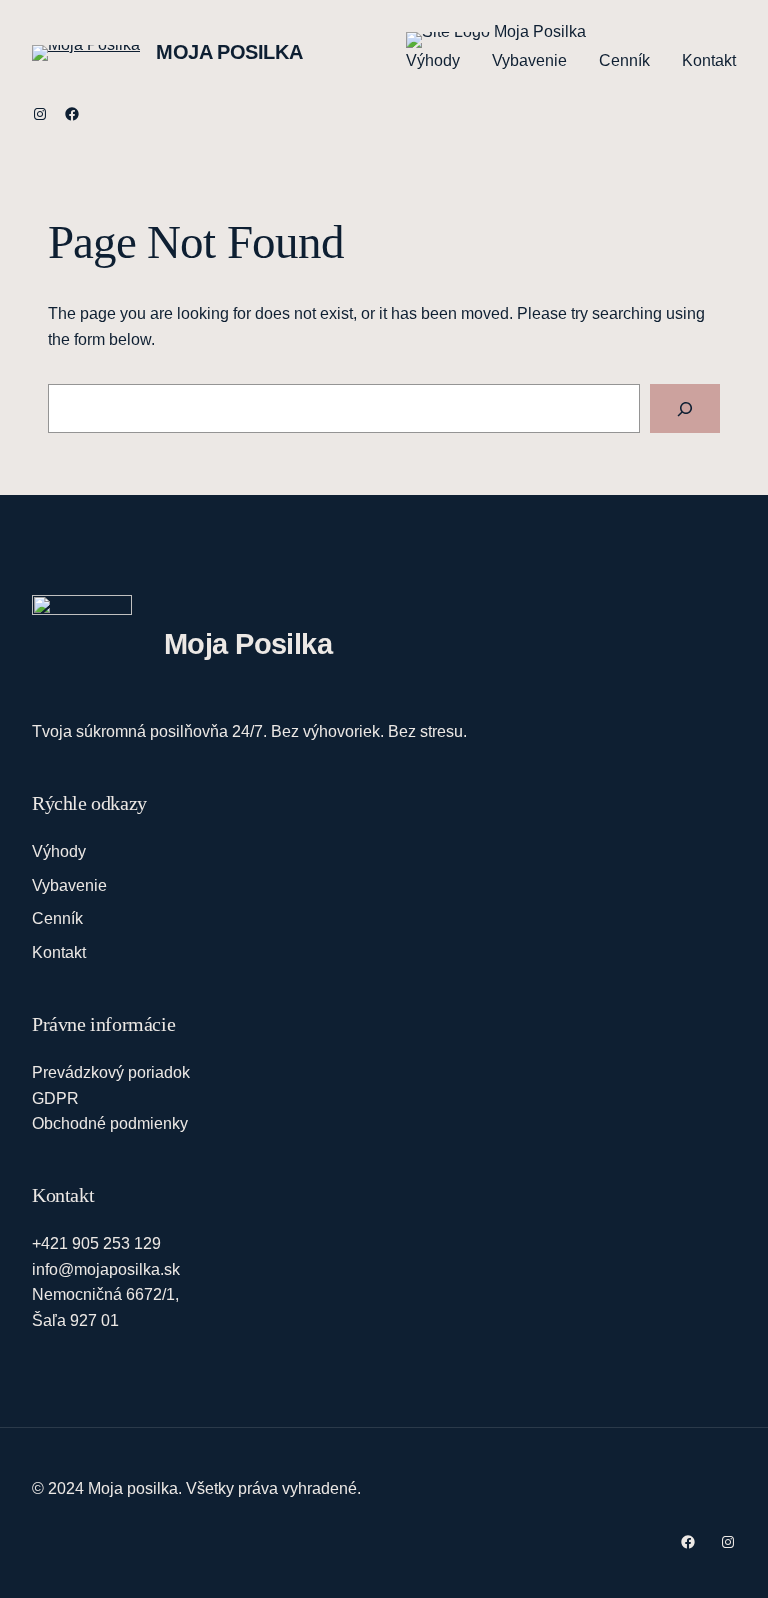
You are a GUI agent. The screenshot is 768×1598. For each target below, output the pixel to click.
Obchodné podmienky (110, 1123)
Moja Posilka (229, 52)
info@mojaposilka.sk (106, 1269)
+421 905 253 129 (96, 1243)
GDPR (55, 1098)
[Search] (685, 408)
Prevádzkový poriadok (111, 1072)
